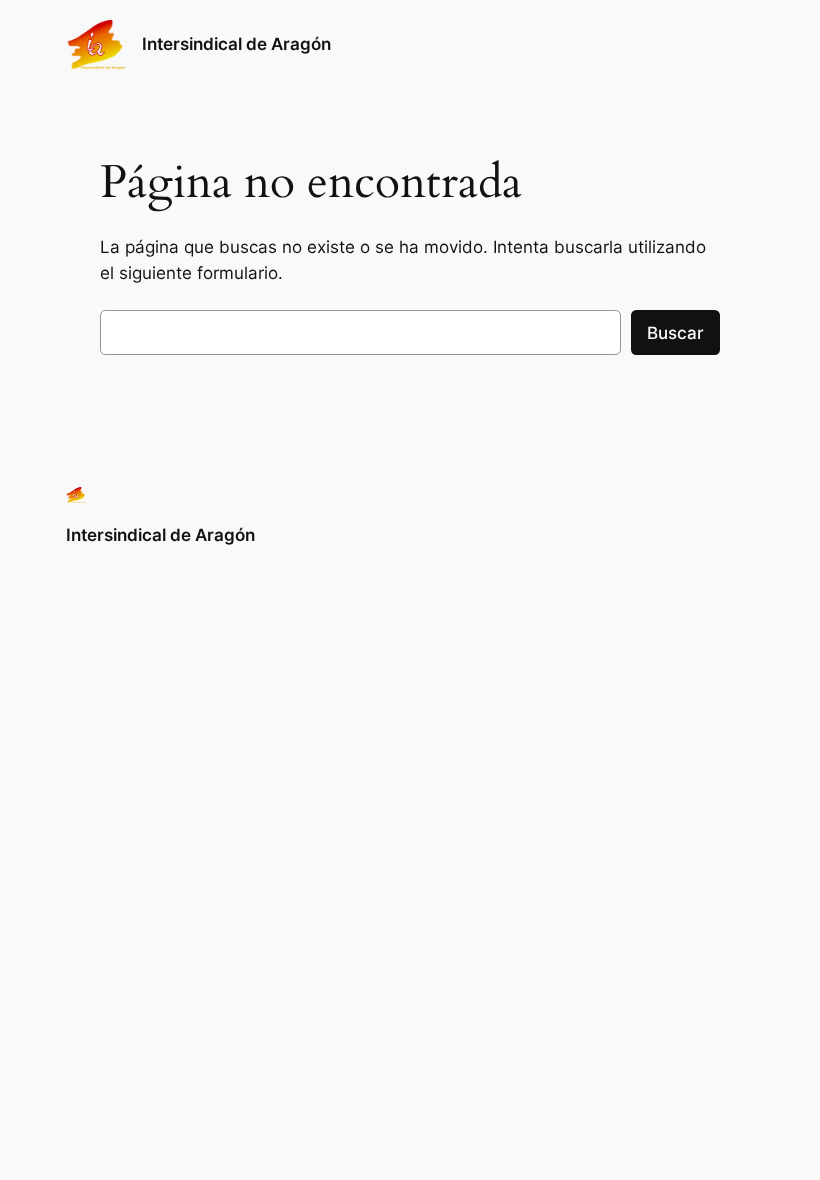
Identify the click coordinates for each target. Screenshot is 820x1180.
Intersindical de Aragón (236, 44)
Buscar (675, 333)
